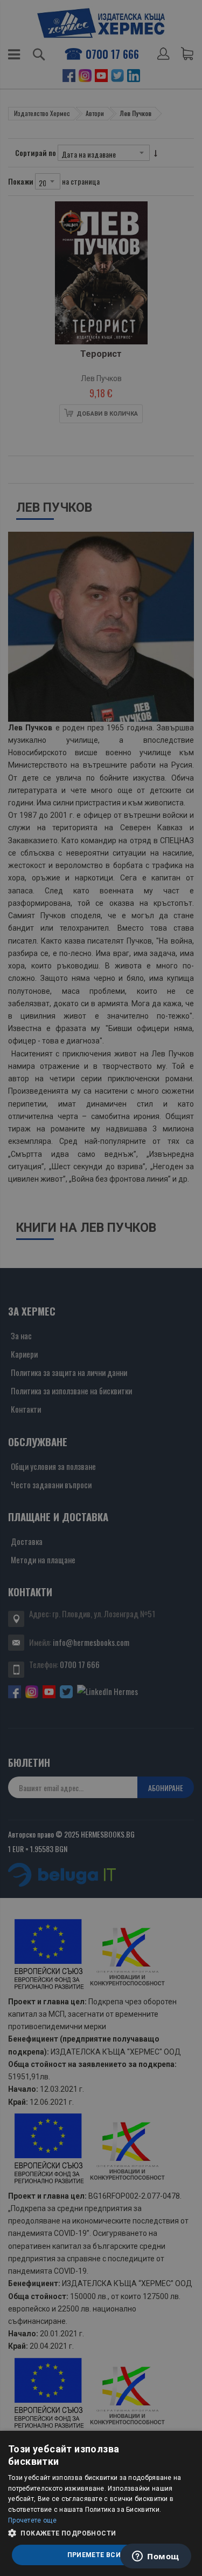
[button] (101, 2533)
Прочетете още (32, 2520)
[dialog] (101, 2503)
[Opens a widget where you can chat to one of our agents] (156, 2557)
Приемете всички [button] (101, 2555)
